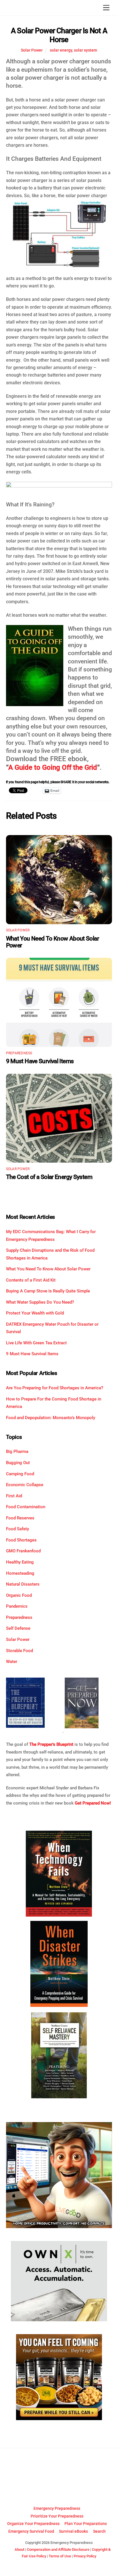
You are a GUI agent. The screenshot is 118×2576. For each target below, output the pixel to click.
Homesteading (20, 1573)
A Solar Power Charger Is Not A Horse (59, 35)
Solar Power (32, 50)
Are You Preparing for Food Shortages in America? (55, 1388)
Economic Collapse (25, 1485)
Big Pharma (17, 1451)
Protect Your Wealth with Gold (35, 1313)
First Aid (14, 1496)
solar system (85, 50)
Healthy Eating (20, 1562)
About (19, 2549)
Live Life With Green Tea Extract (36, 1343)
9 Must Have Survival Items (40, 1061)
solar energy (61, 50)
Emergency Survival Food (31, 2531)
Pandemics (17, 1606)
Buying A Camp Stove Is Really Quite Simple (48, 1291)
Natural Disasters (23, 1584)
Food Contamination (26, 1507)
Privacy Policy (85, 2556)
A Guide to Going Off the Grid (53, 767)
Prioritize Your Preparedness (57, 2516)
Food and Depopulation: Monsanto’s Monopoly (51, 1418)
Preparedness (19, 1053)
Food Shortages (21, 1540)
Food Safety (17, 1529)
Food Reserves (20, 1518)
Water (12, 1662)
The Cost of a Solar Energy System (49, 1177)
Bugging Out (18, 1463)
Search (99, 2531)
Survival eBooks (73, 2531)
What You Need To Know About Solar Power (48, 1269)
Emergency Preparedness (57, 2509)
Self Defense (18, 1628)
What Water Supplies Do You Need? (40, 1302)
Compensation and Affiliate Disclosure (58, 2549)
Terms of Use (60, 2556)
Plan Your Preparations (86, 2524)
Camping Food (20, 1474)
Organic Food (19, 1595)
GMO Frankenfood (23, 1551)
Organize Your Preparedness (33, 2524)
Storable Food (19, 1651)
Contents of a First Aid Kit (31, 1280)
